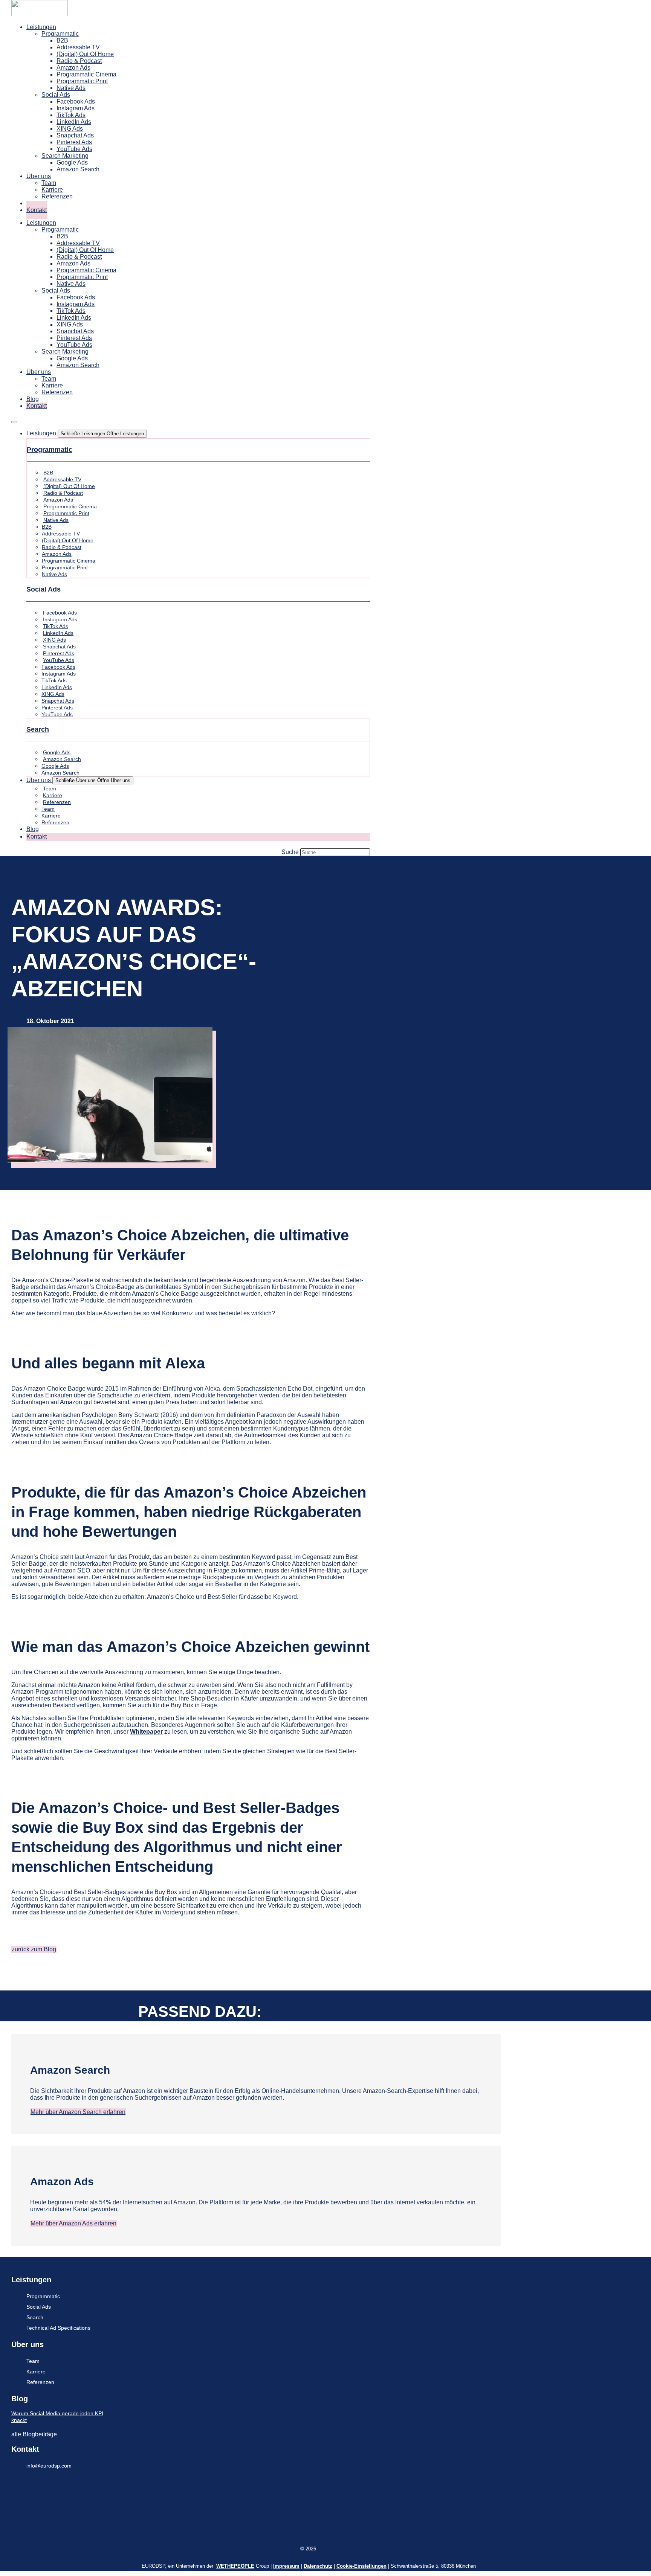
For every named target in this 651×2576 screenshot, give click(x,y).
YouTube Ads (74, 149)
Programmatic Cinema (86, 74)
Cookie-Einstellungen (361, 2566)
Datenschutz (318, 2566)
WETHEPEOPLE (235, 2566)
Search (38, 729)
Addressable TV (78, 47)
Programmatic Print (82, 81)
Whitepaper (146, 1732)
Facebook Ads (76, 101)
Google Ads (72, 162)
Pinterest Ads (74, 142)
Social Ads (56, 95)
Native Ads (71, 88)
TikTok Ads (71, 115)
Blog (33, 399)
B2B (62, 40)
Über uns (39, 176)
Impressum (286, 2566)
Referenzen (57, 196)
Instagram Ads (76, 108)
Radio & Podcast (79, 61)
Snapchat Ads (75, 135)
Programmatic (60, 34)
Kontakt (37, 210)
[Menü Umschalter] (14, 422)
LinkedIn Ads (74, 122)
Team (49, 183)
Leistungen (41, 27)
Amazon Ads (73, 68)
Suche (290, 852)
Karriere (52, 190)
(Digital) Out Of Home (85, 54)
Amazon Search (78, 169)
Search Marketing (65, 156)
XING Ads (70, 129)
